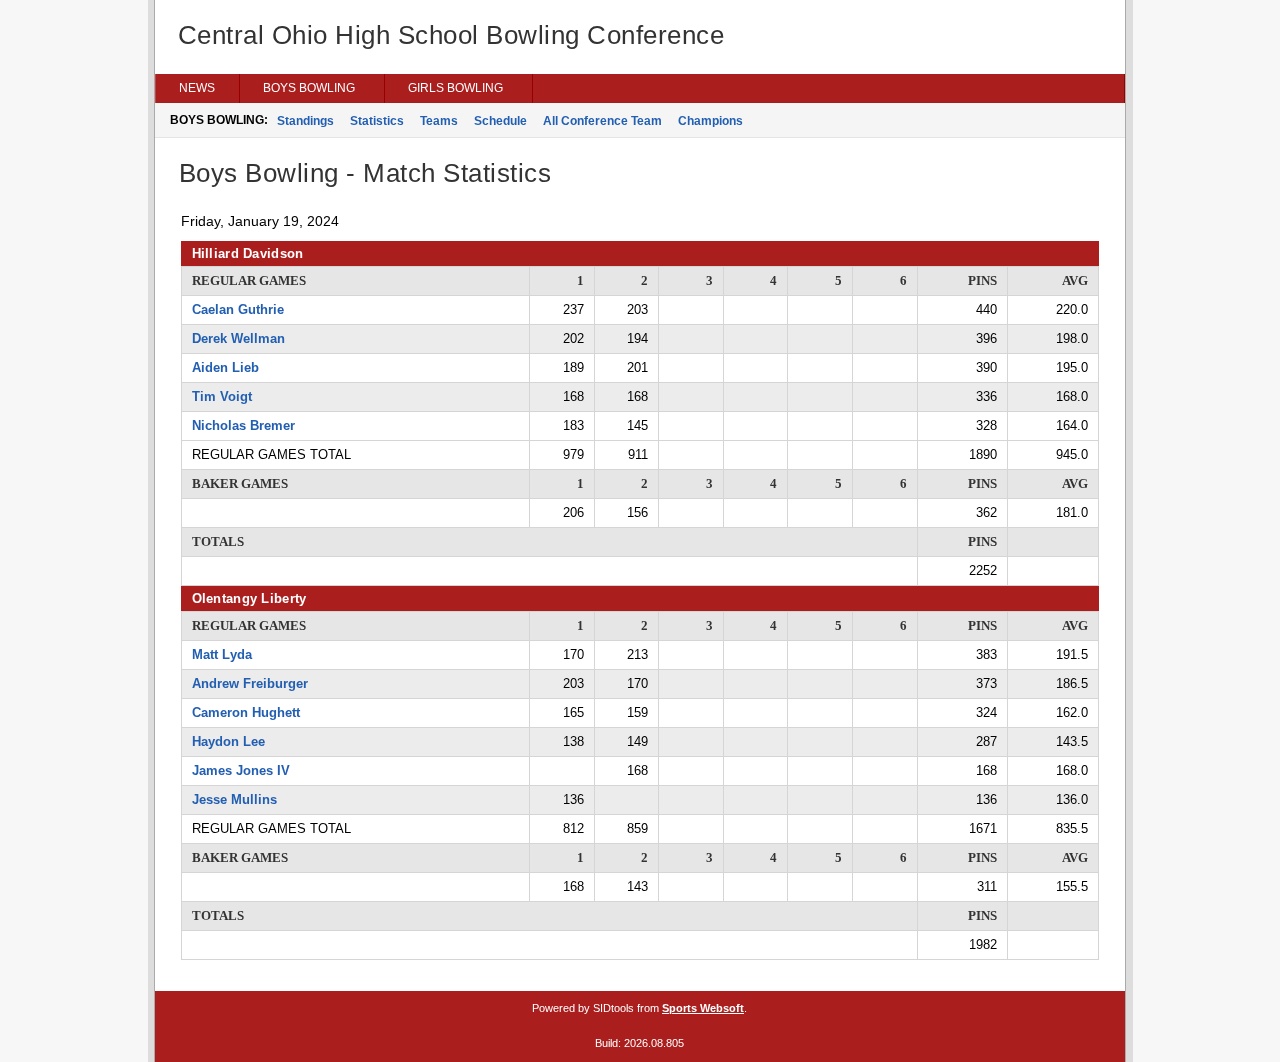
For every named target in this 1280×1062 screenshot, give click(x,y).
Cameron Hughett (246, 712)
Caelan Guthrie (238, 309)
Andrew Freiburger (250, 683)
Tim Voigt (222, 396)
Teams (439, 121)
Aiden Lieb (225, 367)
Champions (710, 121)
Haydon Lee (228, 741)
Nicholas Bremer (243, 425)
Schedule (500, 121)
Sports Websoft (703, 1008)
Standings (305, 121)
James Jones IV (241, 770)
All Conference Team (602, 121)
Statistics (377, 121)
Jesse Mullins (234, 799)
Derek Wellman (238, 338)
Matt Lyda (222, 654)
